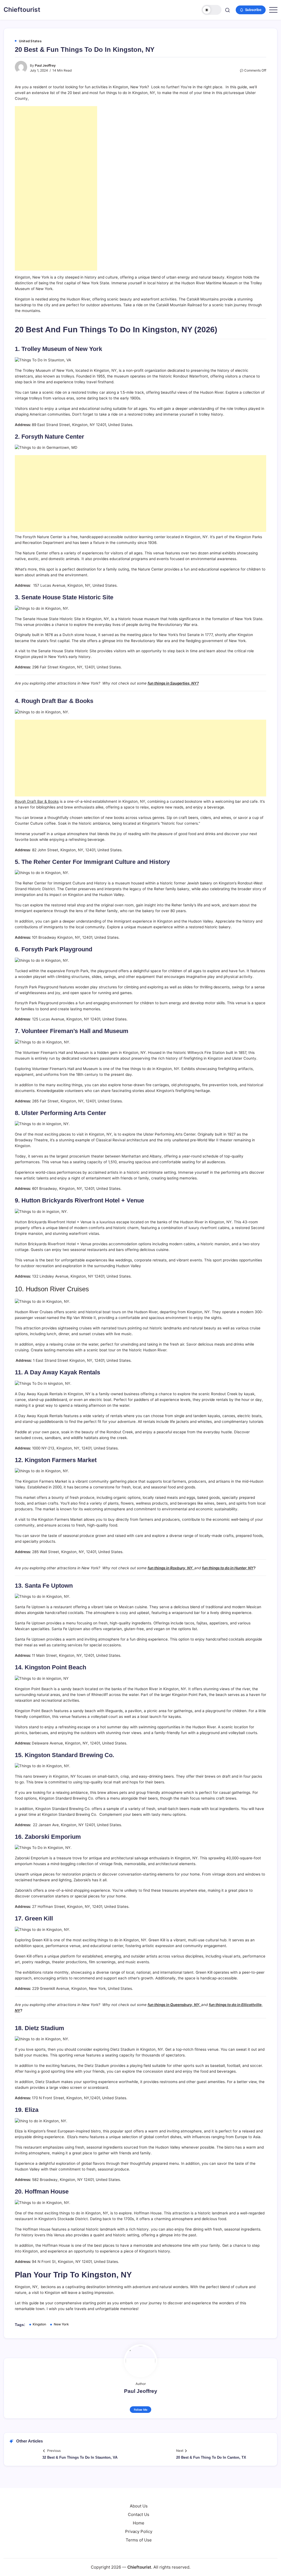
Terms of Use (139, 2540)
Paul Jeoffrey (45, 66)
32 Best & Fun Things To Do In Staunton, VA (80, 2457)
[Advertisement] (56, 188)
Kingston (39, 2324)
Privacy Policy (139, 2531)
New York (61, 2324)
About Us (139, 2506)
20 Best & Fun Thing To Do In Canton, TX (211, 2457)
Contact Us (139, 2514)
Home (139, 2523)
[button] (212, 10)
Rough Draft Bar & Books (37, 801)
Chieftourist (22, 10)
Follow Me (141, 2410)
